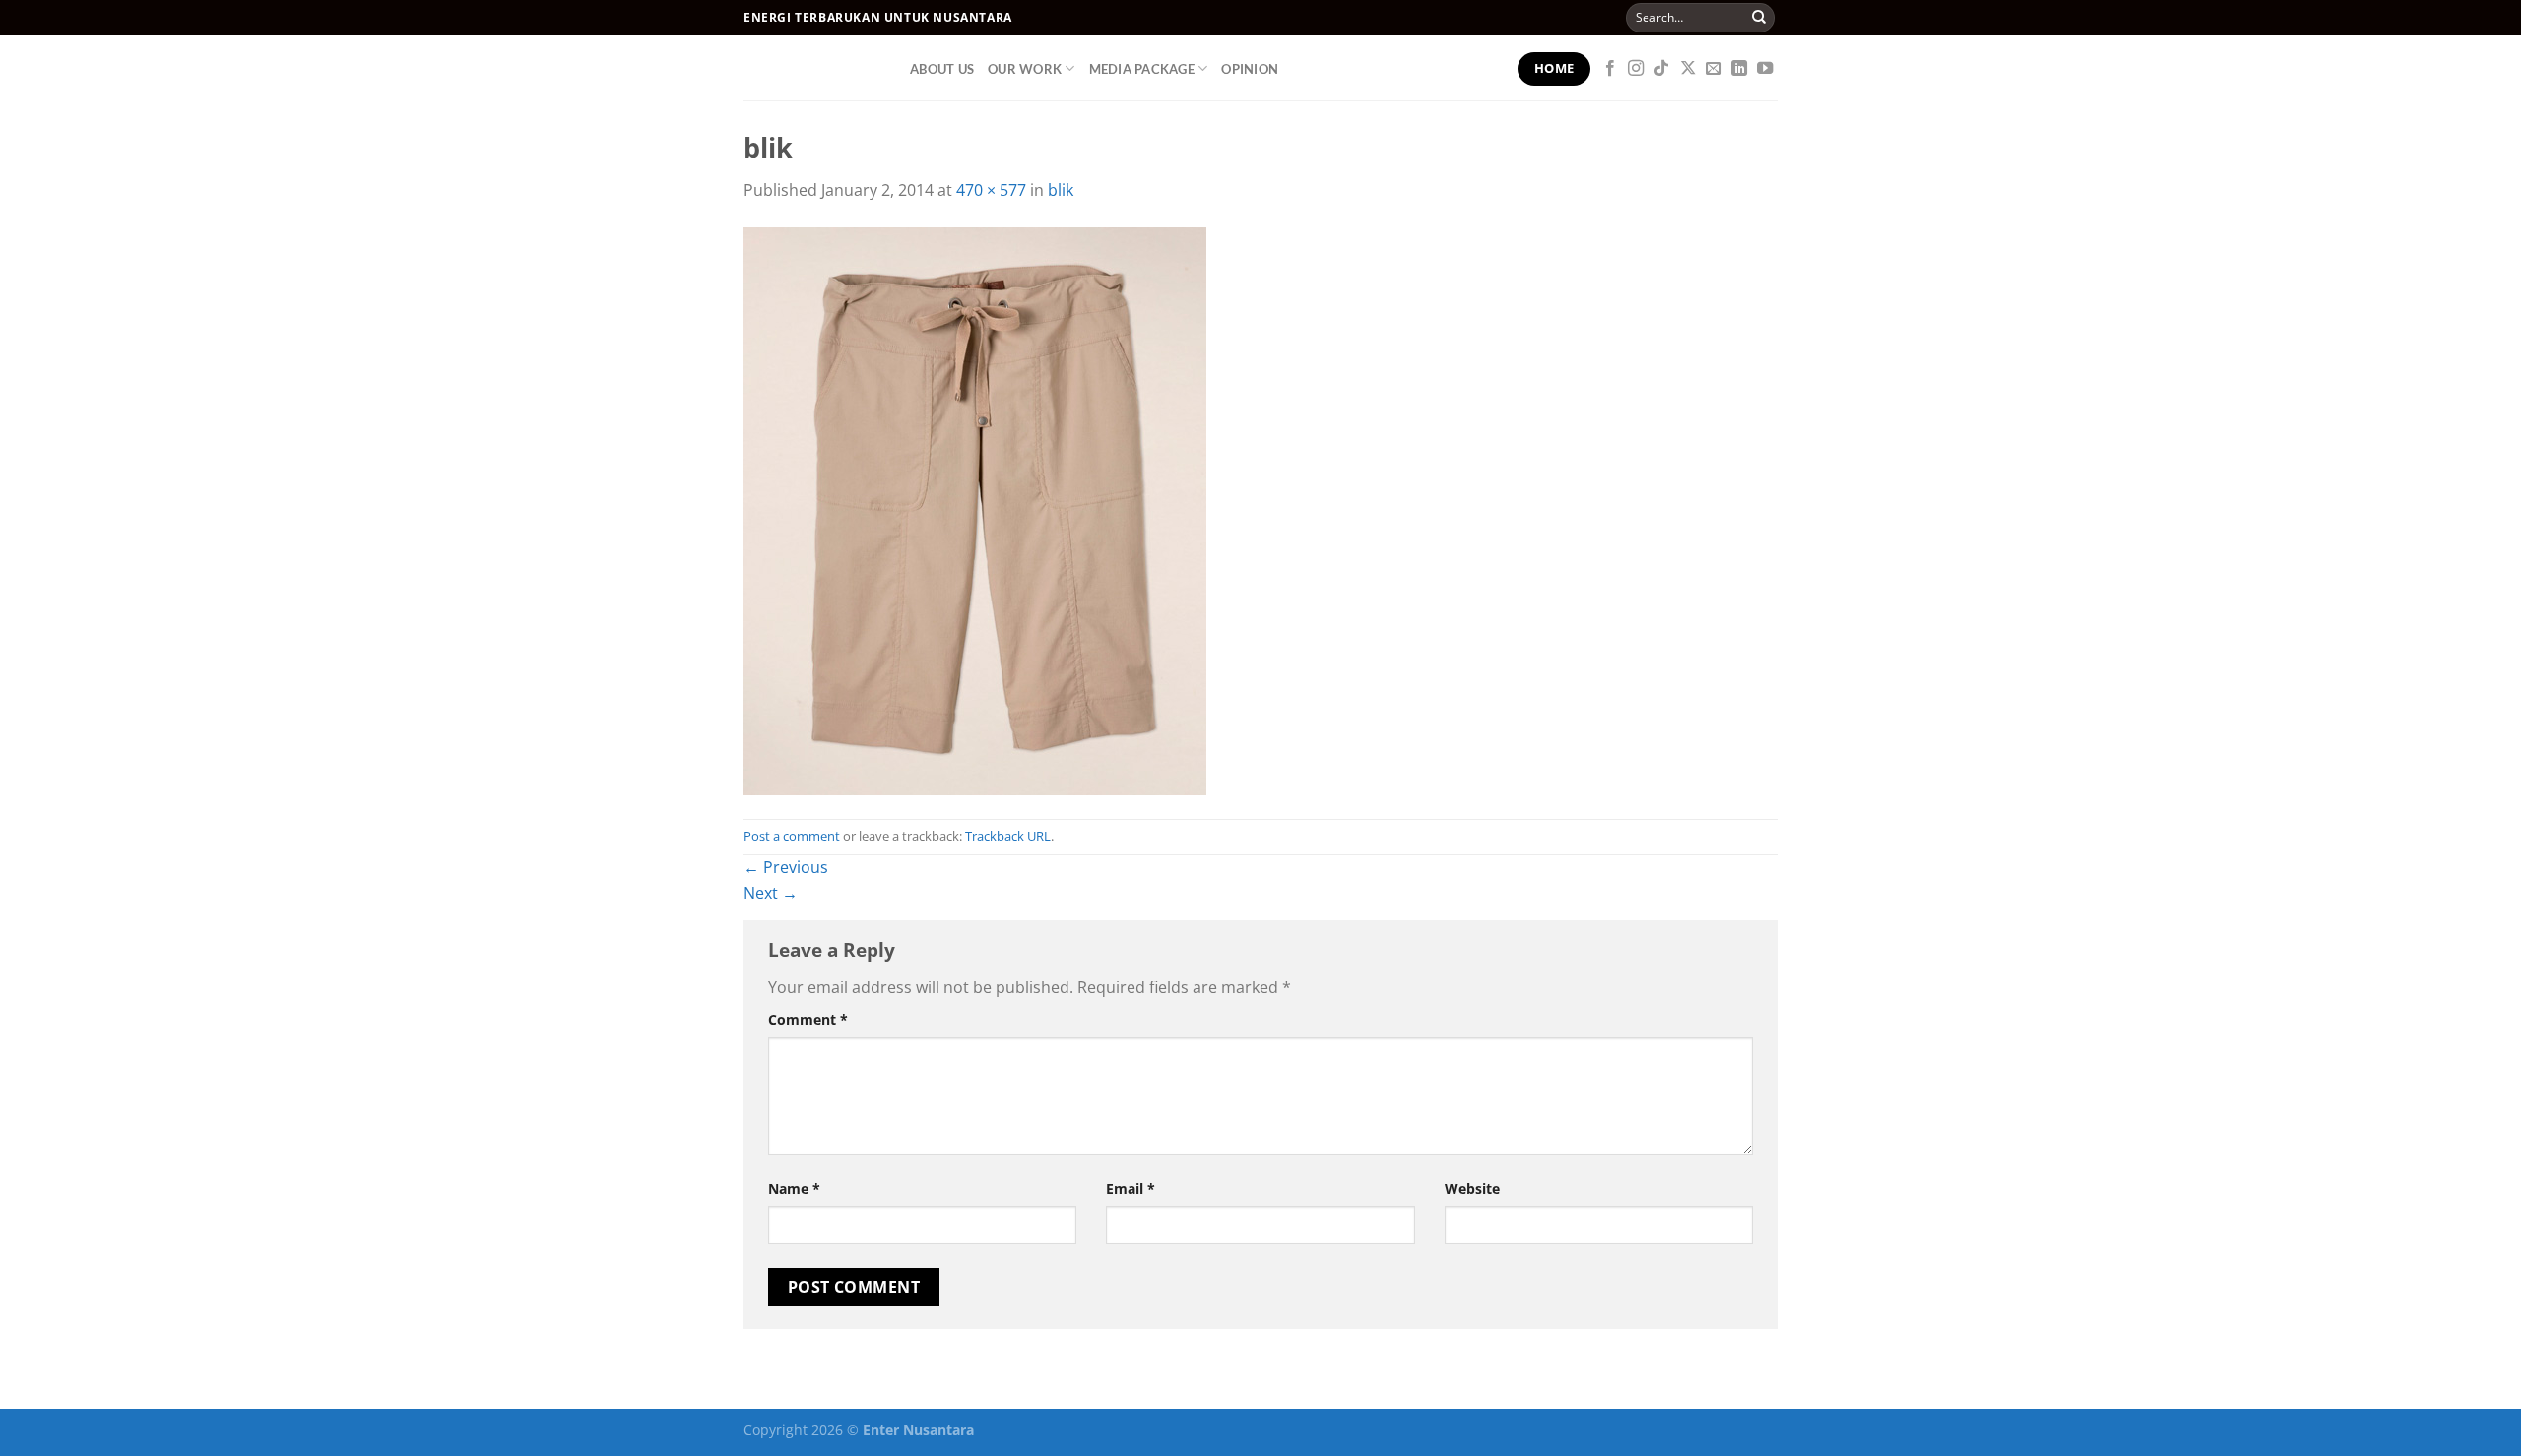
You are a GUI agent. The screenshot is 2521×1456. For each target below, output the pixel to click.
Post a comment (792, 836)
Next (771, 893)
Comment (808, 1019)
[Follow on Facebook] (1610, 69)
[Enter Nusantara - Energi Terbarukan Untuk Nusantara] (812, 68)
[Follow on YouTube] (1765, 69)
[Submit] (1759, 18)
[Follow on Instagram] (1636, 69)
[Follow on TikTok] (1661, 69)
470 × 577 (991, 190)
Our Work (1025, 69)
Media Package (1142, 69)
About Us (942, 69)
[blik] (975, 509)
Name (794, 1189)
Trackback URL (1008, 836)
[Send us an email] (1713, 69)
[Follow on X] (1688, 69)
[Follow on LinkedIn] (1739, 69)
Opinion (1250, 69)
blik (1061, 190)
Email (1131, 1189)
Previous (786, 867)
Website (1472, 1189)
